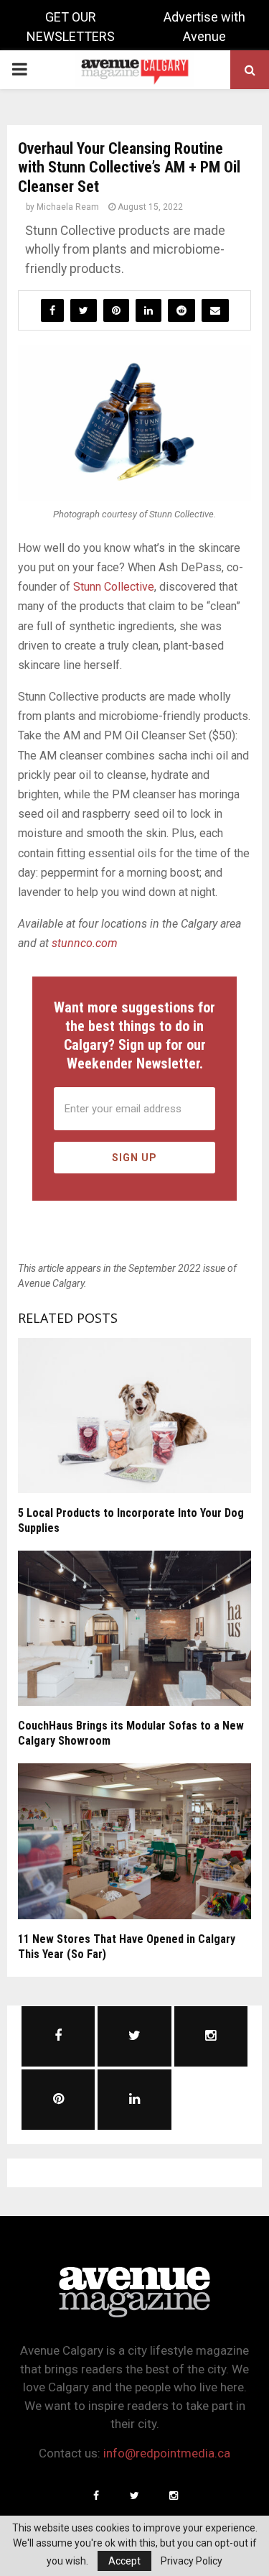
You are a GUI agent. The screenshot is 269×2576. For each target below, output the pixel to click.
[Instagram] (174, 2496)
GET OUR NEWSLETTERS (71, 27)
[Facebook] (96, 2496)
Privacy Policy (192, 2561)
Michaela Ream (68, 207)
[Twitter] (135, 2496)
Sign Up (134, 1158)
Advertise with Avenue (204, 27)
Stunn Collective (114, 587)
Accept (124, 2561)
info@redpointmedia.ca (167, 2453)
